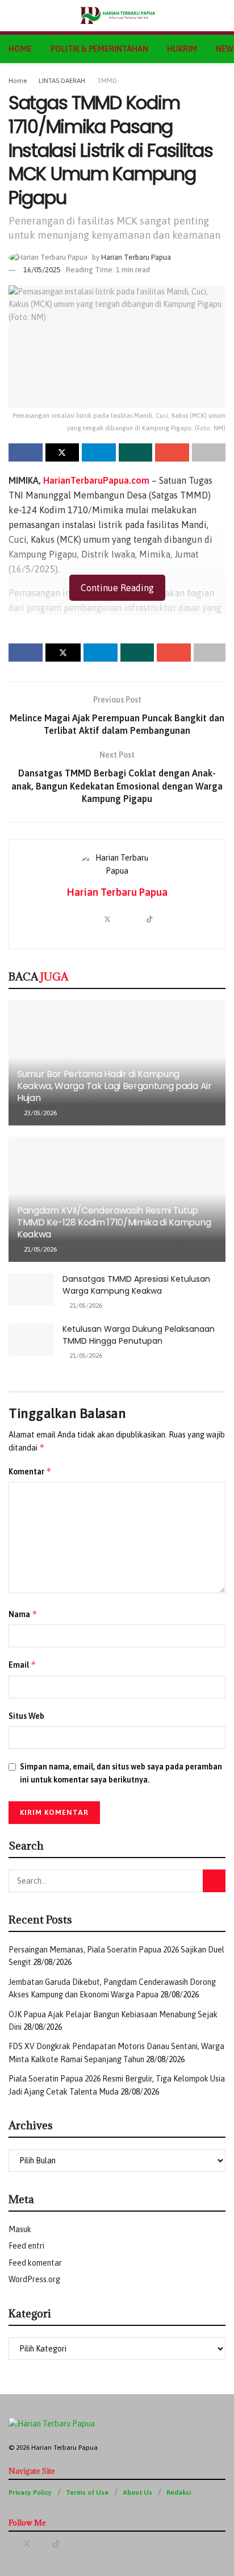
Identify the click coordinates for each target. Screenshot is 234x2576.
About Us (137, 2492)
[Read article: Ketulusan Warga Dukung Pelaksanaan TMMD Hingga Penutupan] (31, 1339)
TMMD (107, 81)
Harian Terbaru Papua (136, 257)
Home (18, 81)
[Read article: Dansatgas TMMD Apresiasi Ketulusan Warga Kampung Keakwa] (31, 1289)
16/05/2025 (42, 270)
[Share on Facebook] (26, 452)
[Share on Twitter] (62, 452)
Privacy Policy (30, 2492)
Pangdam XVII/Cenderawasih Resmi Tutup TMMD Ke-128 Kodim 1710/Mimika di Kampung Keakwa (114, 1222)
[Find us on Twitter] (27, 2544)
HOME (20, 49)
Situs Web (26, 1716)
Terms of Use (87, 2492)
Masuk (20, 2229)
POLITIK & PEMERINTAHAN (99, 49)
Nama (23, 1614)
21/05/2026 (39, 1249)
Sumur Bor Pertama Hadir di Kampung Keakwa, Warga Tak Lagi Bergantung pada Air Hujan (114, 1086)
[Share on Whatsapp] (136, 452)
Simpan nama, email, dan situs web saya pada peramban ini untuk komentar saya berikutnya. (121, 1773)
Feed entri (26, 2246)
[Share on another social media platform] (209, 452)
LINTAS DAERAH (62, 81)
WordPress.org (34, 2279)
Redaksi (179, 2492)
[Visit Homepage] (117, 16)
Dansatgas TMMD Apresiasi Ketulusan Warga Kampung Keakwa (136, 1285)
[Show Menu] (13, 16)
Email (22, 1665)
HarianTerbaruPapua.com (96, 480)
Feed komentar (35, 2263)
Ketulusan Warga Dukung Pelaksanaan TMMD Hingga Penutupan (139, 1335)
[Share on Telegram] (99, 452)
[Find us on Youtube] (42, 2544)
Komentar (30, 1471)
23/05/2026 (39, 1113)
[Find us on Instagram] (71, 2544)
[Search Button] (221, 16)
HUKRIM (182, 49)
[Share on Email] (172, 452)
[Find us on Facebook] (12, 2544)
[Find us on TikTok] (56, 2544)
